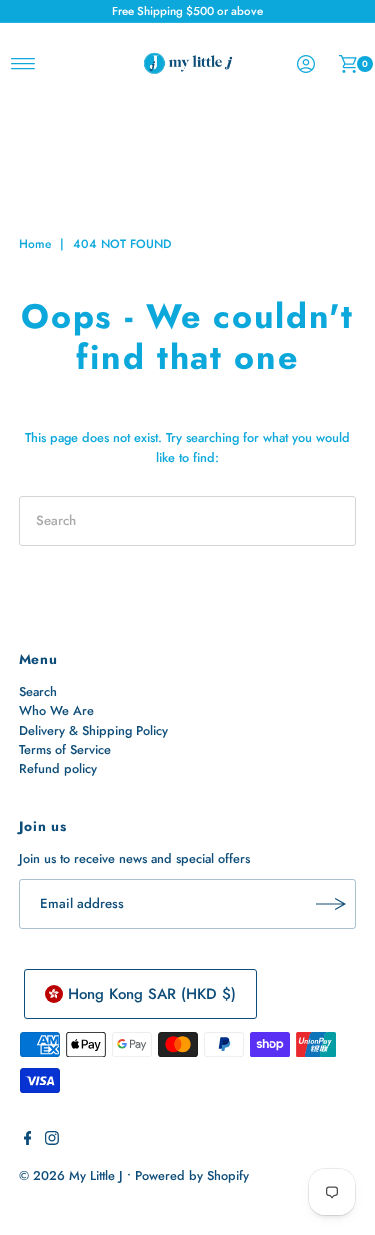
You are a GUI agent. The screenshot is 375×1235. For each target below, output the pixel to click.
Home (35, 244)
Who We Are (56, 710)
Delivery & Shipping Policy (93, 730)
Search (38, 691)
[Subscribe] (331, 904)
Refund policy (58, 768)
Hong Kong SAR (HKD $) (152, 994)
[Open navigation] (23, 64)
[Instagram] (52, 1141)
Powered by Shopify (192, 1175)
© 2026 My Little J (71, 1175)
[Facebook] (28, 1141)
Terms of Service (65, 749)
